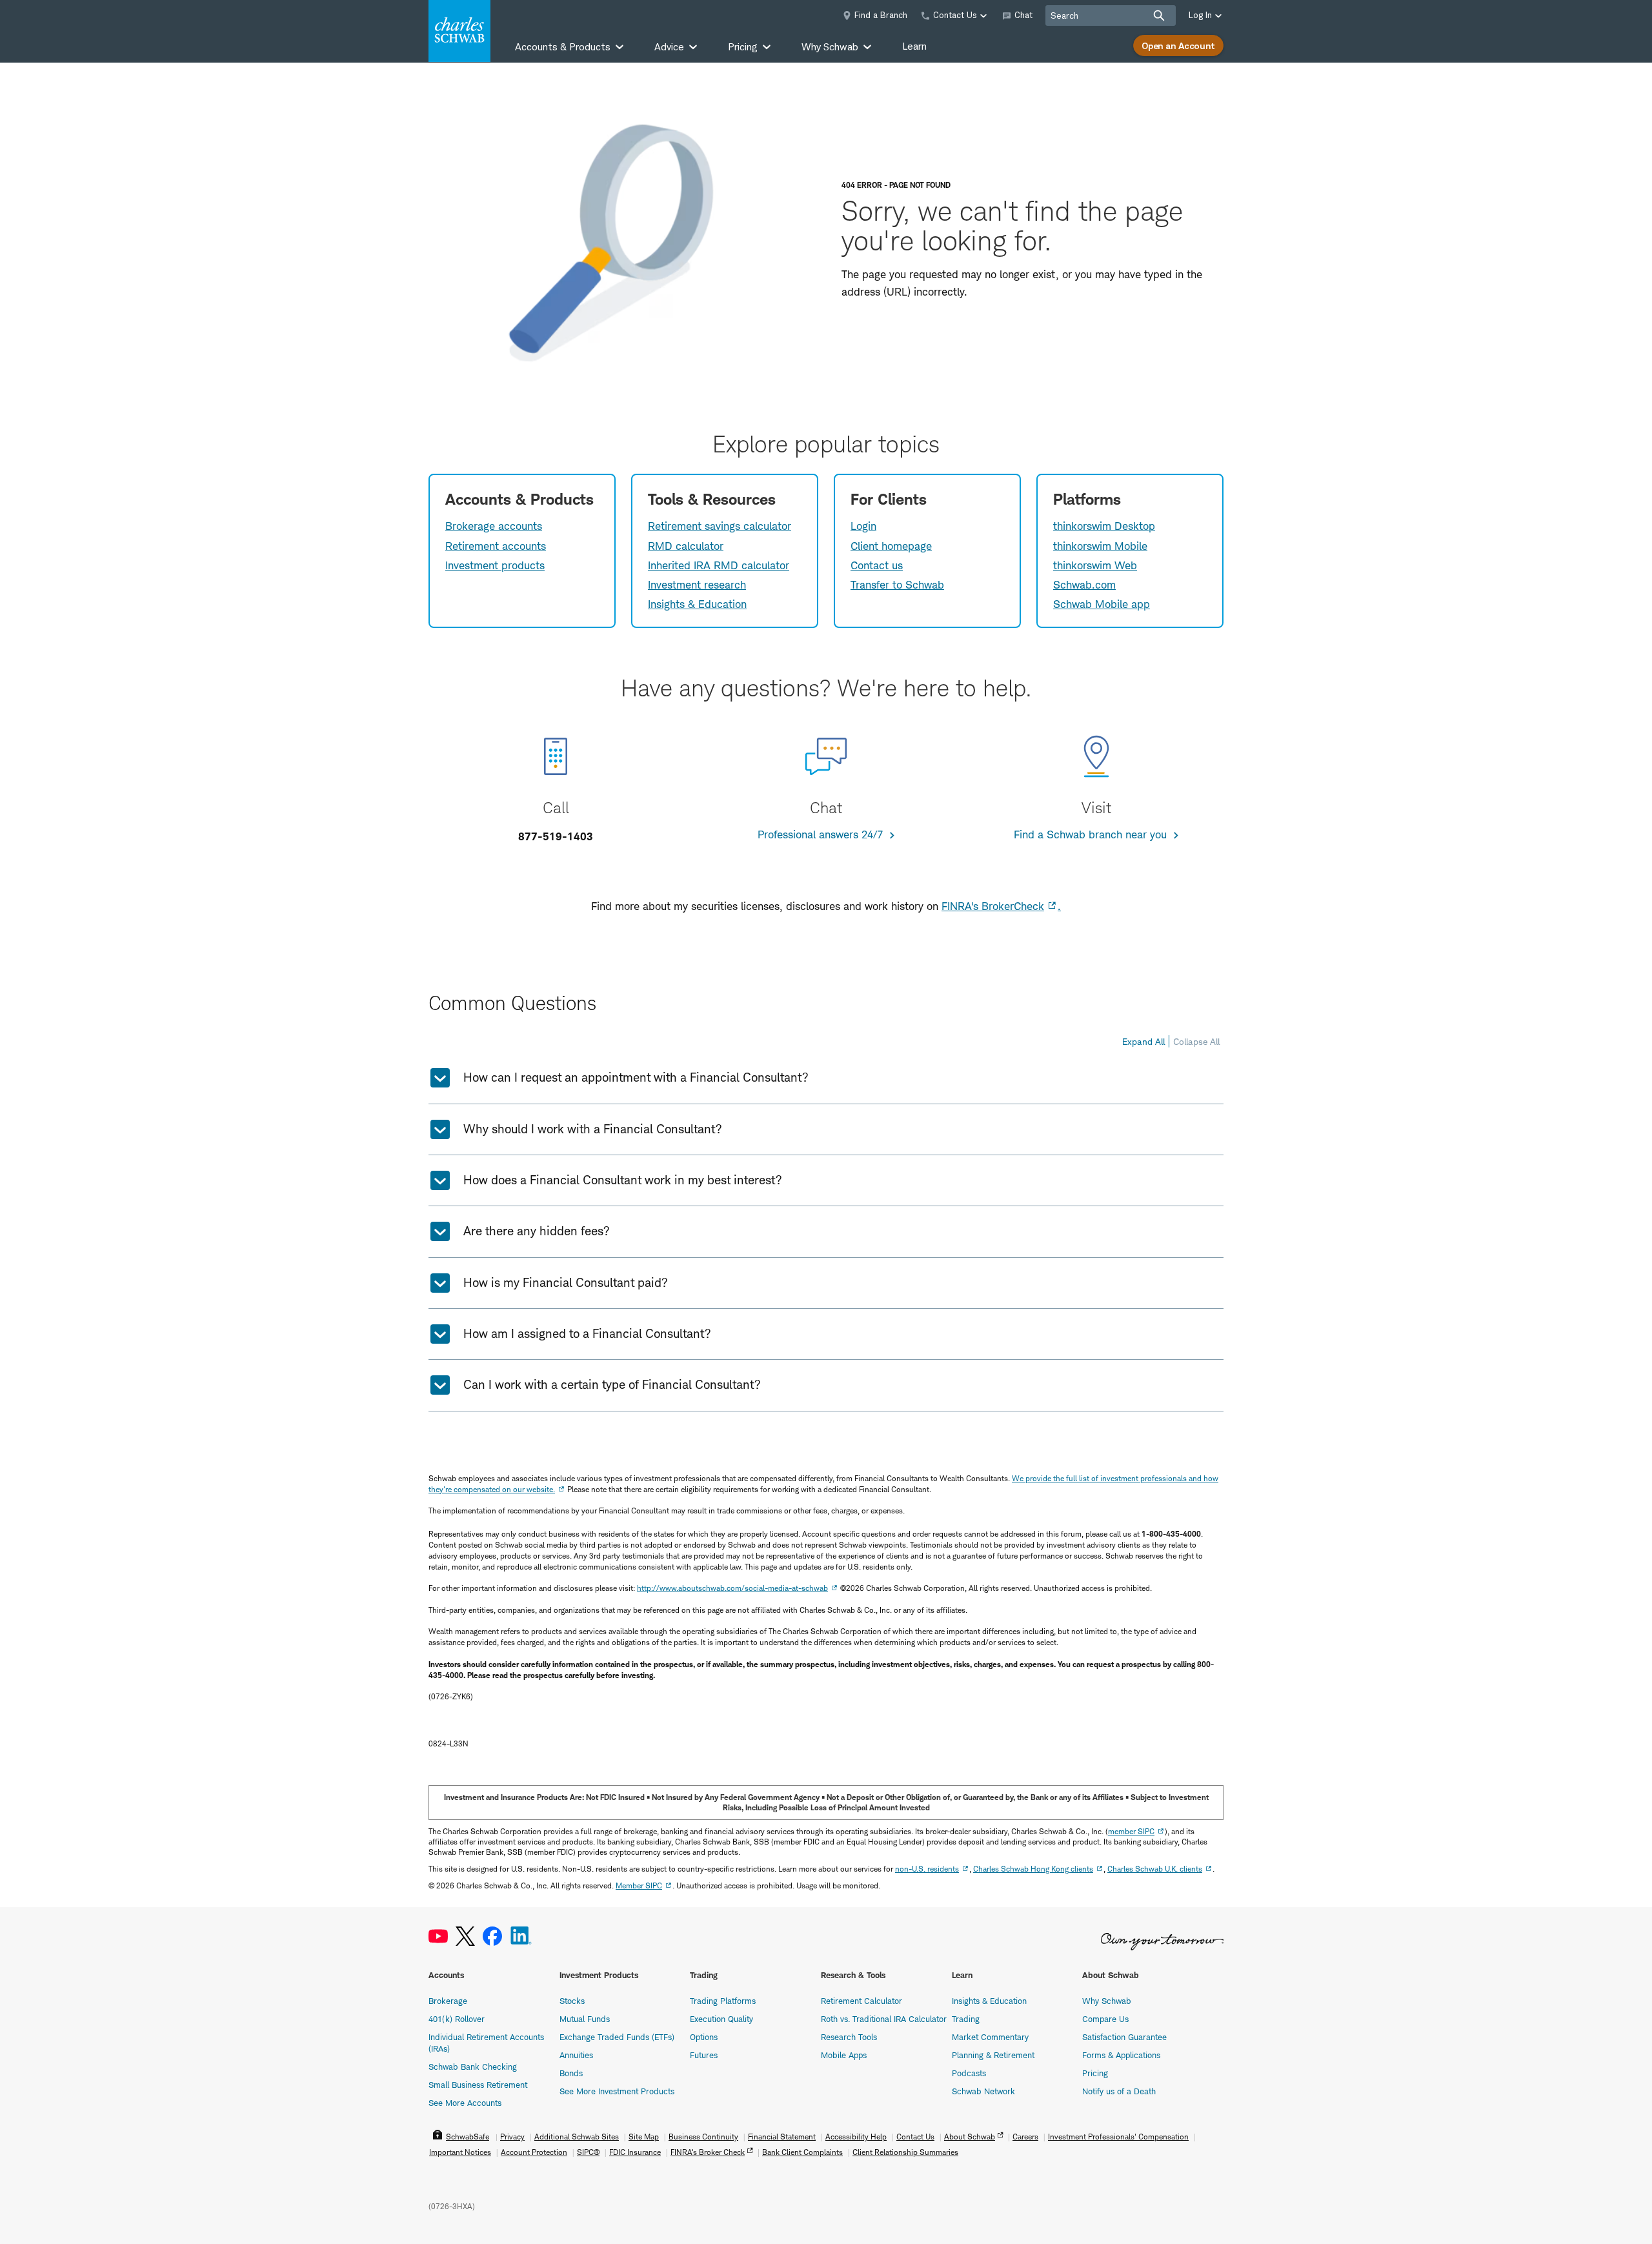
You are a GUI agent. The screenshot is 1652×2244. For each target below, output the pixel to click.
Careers (1025, 2137)
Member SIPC (639, 1885)
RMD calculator (686, 546)
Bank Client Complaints (802, 2152)
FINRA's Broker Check (708, 2152)
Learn (914, 46)
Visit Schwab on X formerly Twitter (465, 1936)
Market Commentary (990, 2037)
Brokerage (448, 2001)
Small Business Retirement (478, 2085)
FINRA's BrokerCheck (993, 906)
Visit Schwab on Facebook (492, 1936)
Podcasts (969, 2073)
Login (863, 526)
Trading (966, 2019)
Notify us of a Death (1119, 2091)
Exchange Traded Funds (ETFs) (617, 2037)
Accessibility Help (856, 2137)
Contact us (877, 565)
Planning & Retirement (993, 2055)
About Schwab (970, 2137)
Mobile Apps (844, 2055)
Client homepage (891, 546)
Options (704, 2037)
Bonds (571, 2073)
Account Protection (534, 2152)
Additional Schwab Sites (577, 2137)
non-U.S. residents (927, 1869)
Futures (704, 2055)
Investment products (495, 565)
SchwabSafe (468, 2137)
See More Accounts (465, 2103)
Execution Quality (721, 2019)
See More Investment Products (617, 2091)
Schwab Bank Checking (473, 2067)
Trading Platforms (723, 2001)
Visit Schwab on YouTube (438, 1936)
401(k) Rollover (457, 2019)
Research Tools (849, 2037)
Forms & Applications (1121, 2055)
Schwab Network (983, 2091)
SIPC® (588, 2152)
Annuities (576, 2055)
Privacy (512, 2137)
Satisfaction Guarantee (1124, 2037)
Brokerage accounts (494, 526)
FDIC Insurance (635, 2152)
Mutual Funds (585, 2019)
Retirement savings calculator (720, 526)
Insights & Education (697, 604)
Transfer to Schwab (897, 585)
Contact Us (915, 2137)
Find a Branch (881, 15)
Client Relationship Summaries (905, 2152)
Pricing (1095, 2073)
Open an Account (1178, 45)
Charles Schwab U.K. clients (1155, 1869)
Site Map (644, 2137)
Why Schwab (1107, 2001)
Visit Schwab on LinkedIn (521, 1936)
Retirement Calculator (861, 2001)
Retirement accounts (496, 546)
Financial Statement (782, 2137)
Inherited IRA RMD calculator (719, 565)
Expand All (1143, 1041)
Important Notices (460, 2152)
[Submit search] (1159, 15)
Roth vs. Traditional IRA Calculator (884, 2019)
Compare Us (1105, 2019)
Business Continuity (703, 2137)
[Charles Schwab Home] (459, 31)
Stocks (572, 2001)
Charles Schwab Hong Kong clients (1033, 1869)
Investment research (697, 585)
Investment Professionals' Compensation (1118, 2137)
